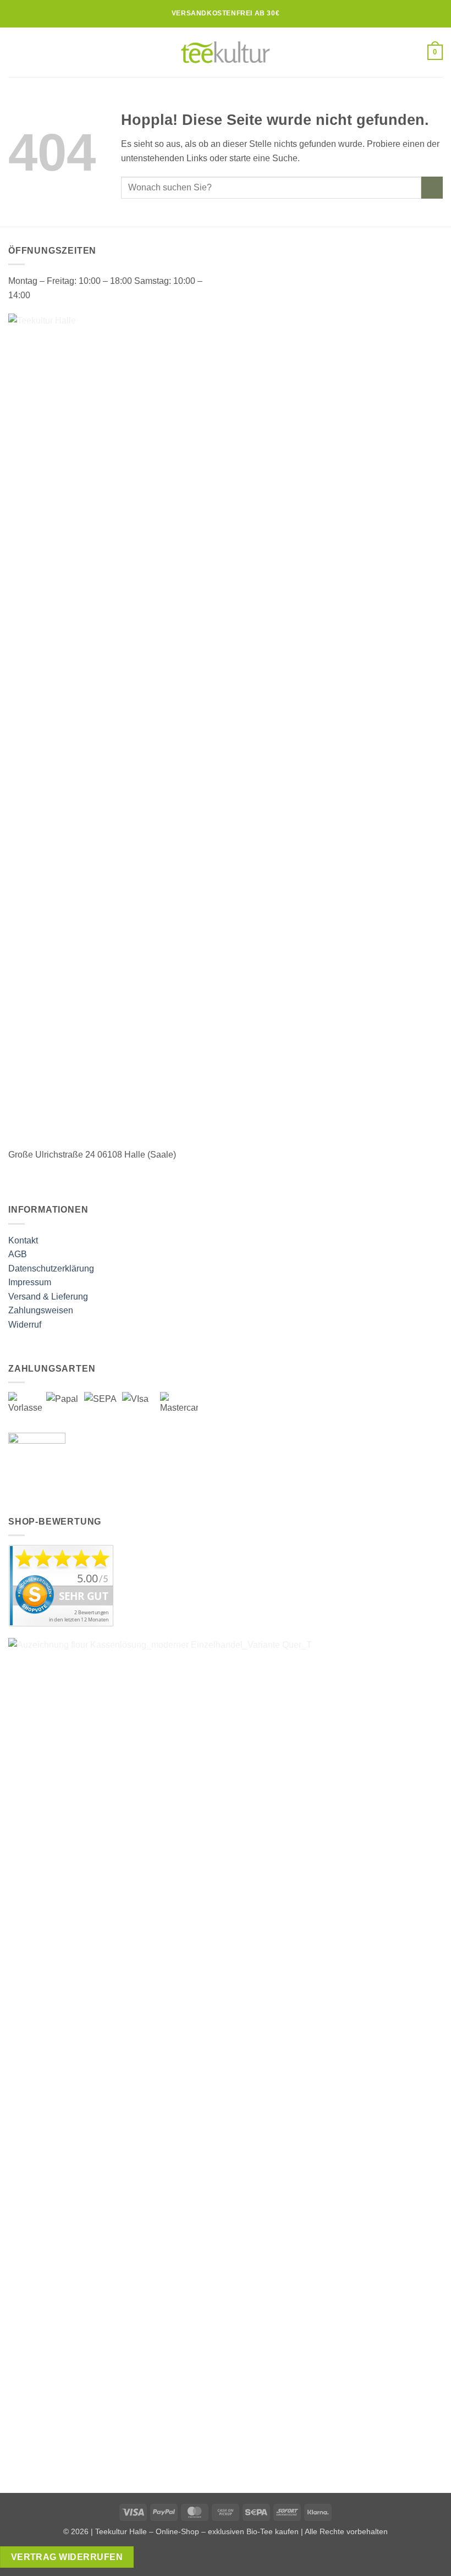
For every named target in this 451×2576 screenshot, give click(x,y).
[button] (15, 52)
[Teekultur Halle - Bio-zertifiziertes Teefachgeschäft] (226, 52)
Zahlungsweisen (41, 1310)
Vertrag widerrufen (67, 2557)
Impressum (30, 1282)
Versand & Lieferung (48, 1297)
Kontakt (23, 1240)
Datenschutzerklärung (51, 1268)
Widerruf (25, 1325)
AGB (18, 1254)
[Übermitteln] (432, 187)
